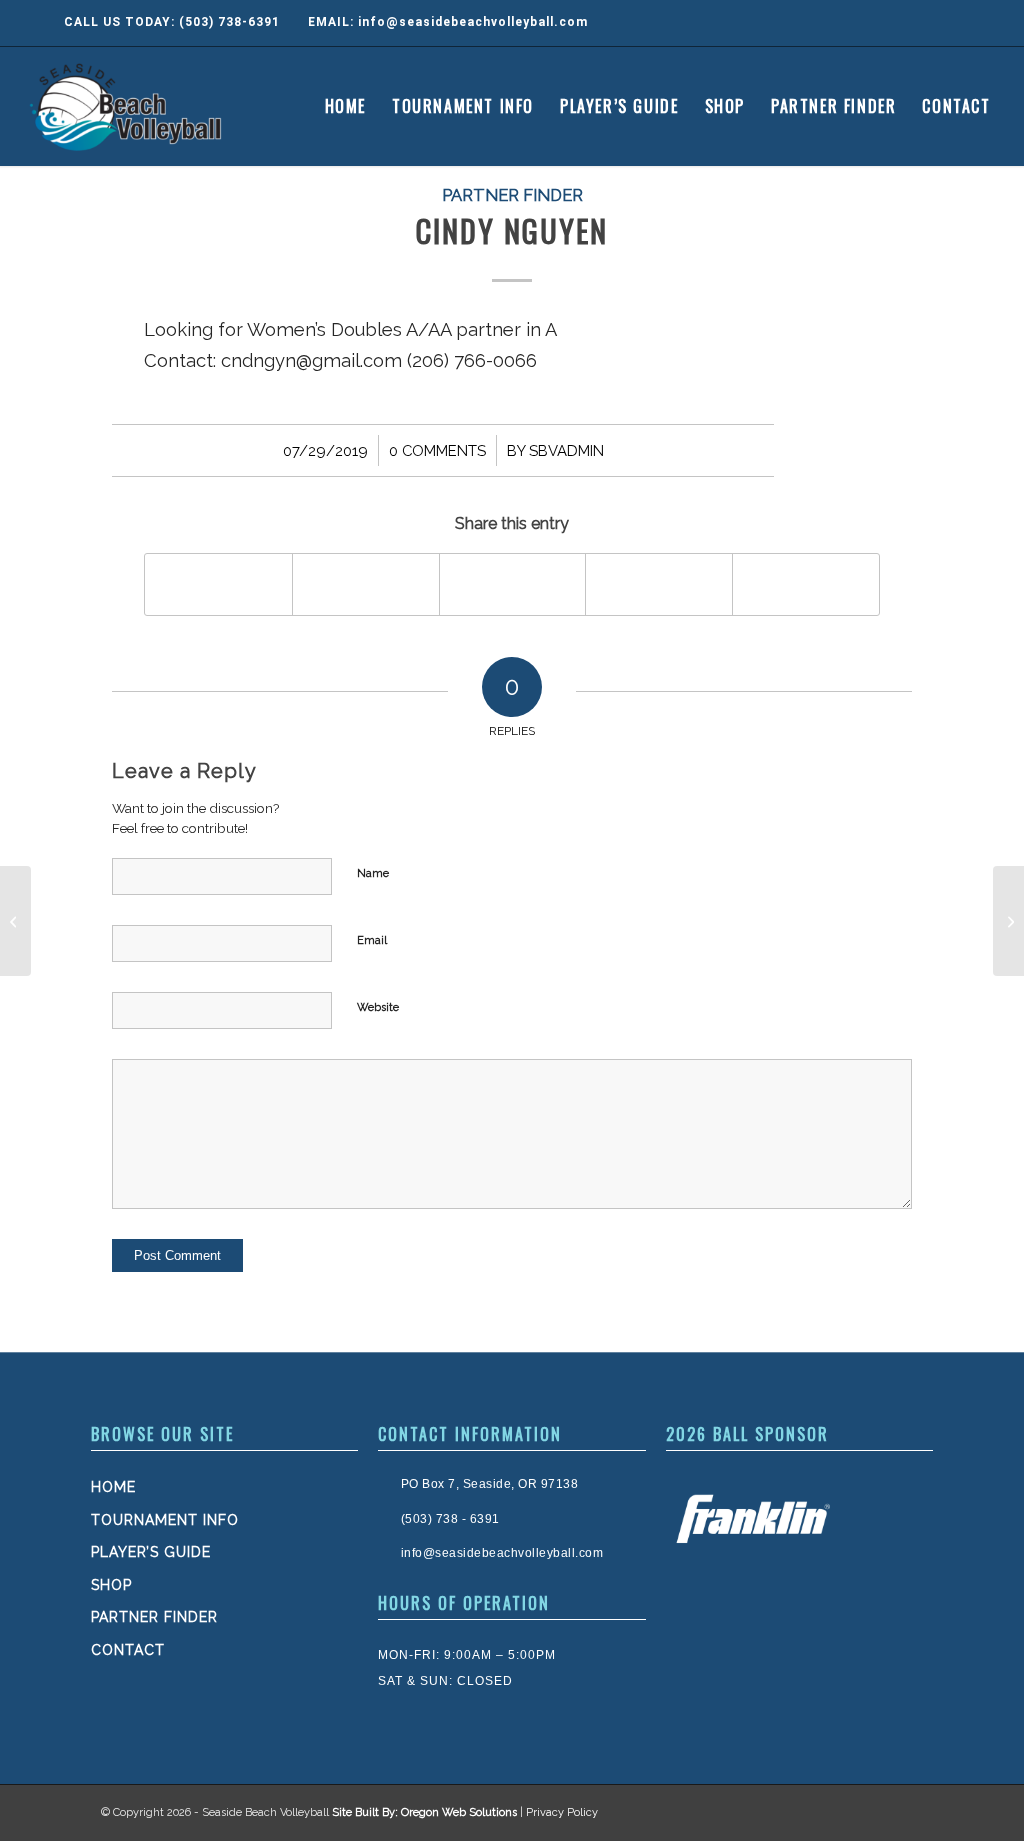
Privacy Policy (562, 1812)
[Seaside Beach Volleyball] (128, 106)
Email (372, 940)
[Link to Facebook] (888, 23)
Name (373, 873)
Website (378, 1007)
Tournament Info (165, 1520)
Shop (111, 1585)
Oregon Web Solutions (459, 1812)
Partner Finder (512, 195)
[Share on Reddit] (806, 584)
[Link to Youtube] (968, 23)
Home (113, 1487)
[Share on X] (366, 584)
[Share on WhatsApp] (513, 584)
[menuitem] (345, 106)
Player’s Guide (151, 1552)
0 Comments (437, 450)
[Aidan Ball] (15, 921)
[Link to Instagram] (928, 23)
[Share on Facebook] (218, 584)
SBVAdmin (566, 450)
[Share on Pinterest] (659, 584)
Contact (128, 1650)
